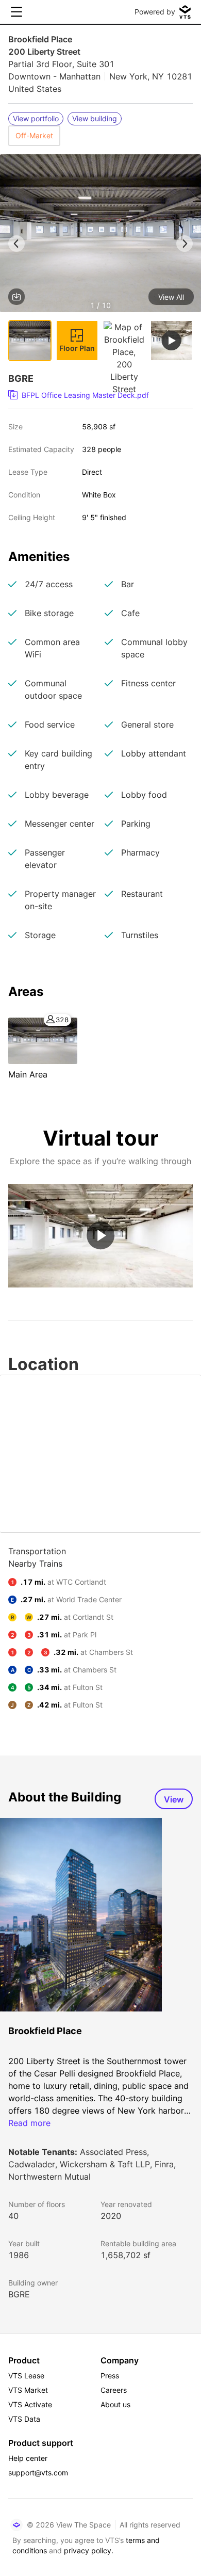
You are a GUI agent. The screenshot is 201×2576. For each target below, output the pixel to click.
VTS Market (28, 2390)
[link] (96, 395)
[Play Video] (100, 1235)
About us (115, 2404)
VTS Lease (26, 2376)
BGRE (19, 2294)
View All (171, 297)
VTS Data (24, 2419)
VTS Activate (30, 2404)
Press (110, 2376)
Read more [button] (29, 2123)
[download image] (16, 297)
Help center (28, 2458)
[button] (100, 235)
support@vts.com (38, 2473)
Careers (114, 2390)
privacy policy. (89, 2550)
